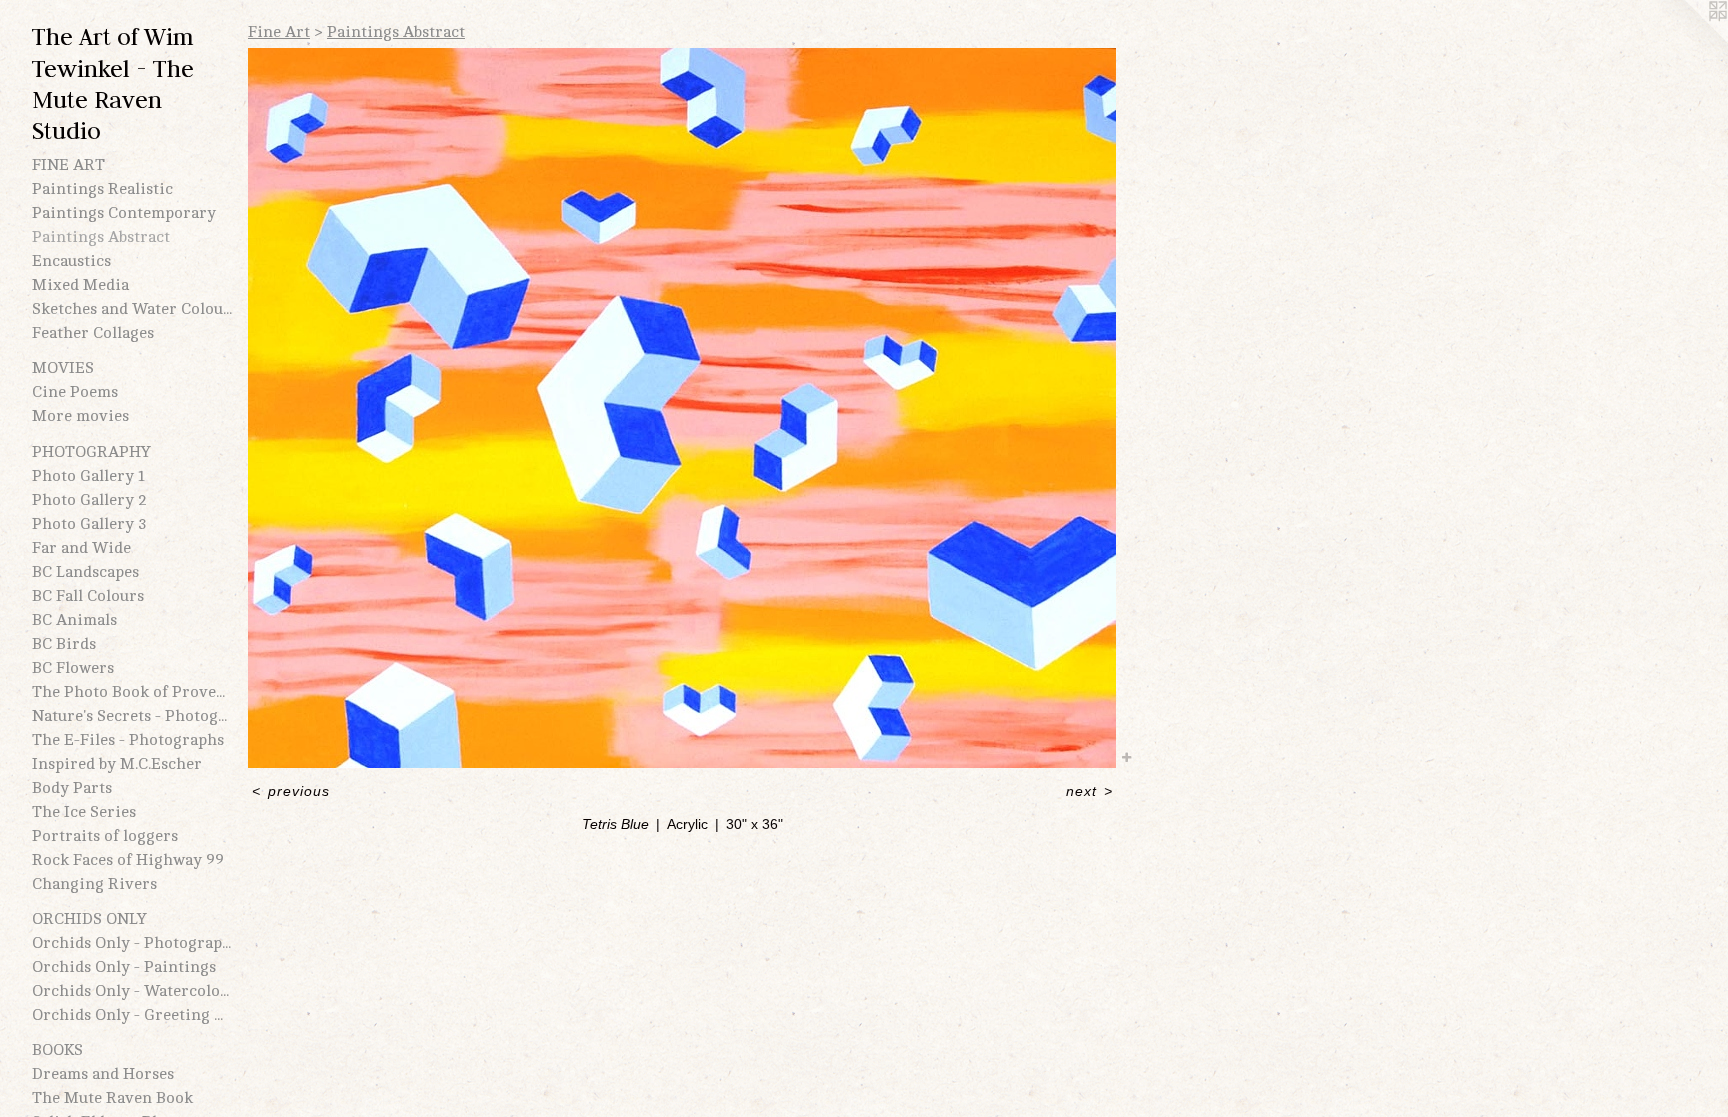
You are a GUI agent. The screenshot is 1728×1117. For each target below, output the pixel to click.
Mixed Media (80, 285)
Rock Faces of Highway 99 (128, 860)
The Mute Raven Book (112, 1098)
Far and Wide (81, 548)
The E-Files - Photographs (128, 740)
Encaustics (71, 261)
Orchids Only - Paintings (124, 967)
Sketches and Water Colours (132, 309)
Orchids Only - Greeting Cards (132, 1015)
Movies (63, 368)
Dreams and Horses (103, 1074)
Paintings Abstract (101, 237)
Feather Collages (93, 333)
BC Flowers (73, 668)
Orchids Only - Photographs (132, 943)
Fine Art (68, 165)
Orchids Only (89, 919)
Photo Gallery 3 (89, 524)
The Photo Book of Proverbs (132, 692)
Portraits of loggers (105, 836)
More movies (80, 416)
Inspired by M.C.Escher (117, 764)
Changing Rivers (94, 884)
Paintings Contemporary (124, 213)
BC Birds (64, 644)
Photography (91, 452)
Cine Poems (75, 392)
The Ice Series (84, 812)
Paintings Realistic (102, 189)
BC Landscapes (85, 572)
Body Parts (72, 788)
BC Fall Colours (88, 596)
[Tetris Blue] (682, 408)
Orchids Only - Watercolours (132, 991)
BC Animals (74, 620)
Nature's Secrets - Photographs (132, 716)
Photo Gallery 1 (88, 476)
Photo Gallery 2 (89, 500)
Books (57, 1050)
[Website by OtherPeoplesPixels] (1688, 40)
